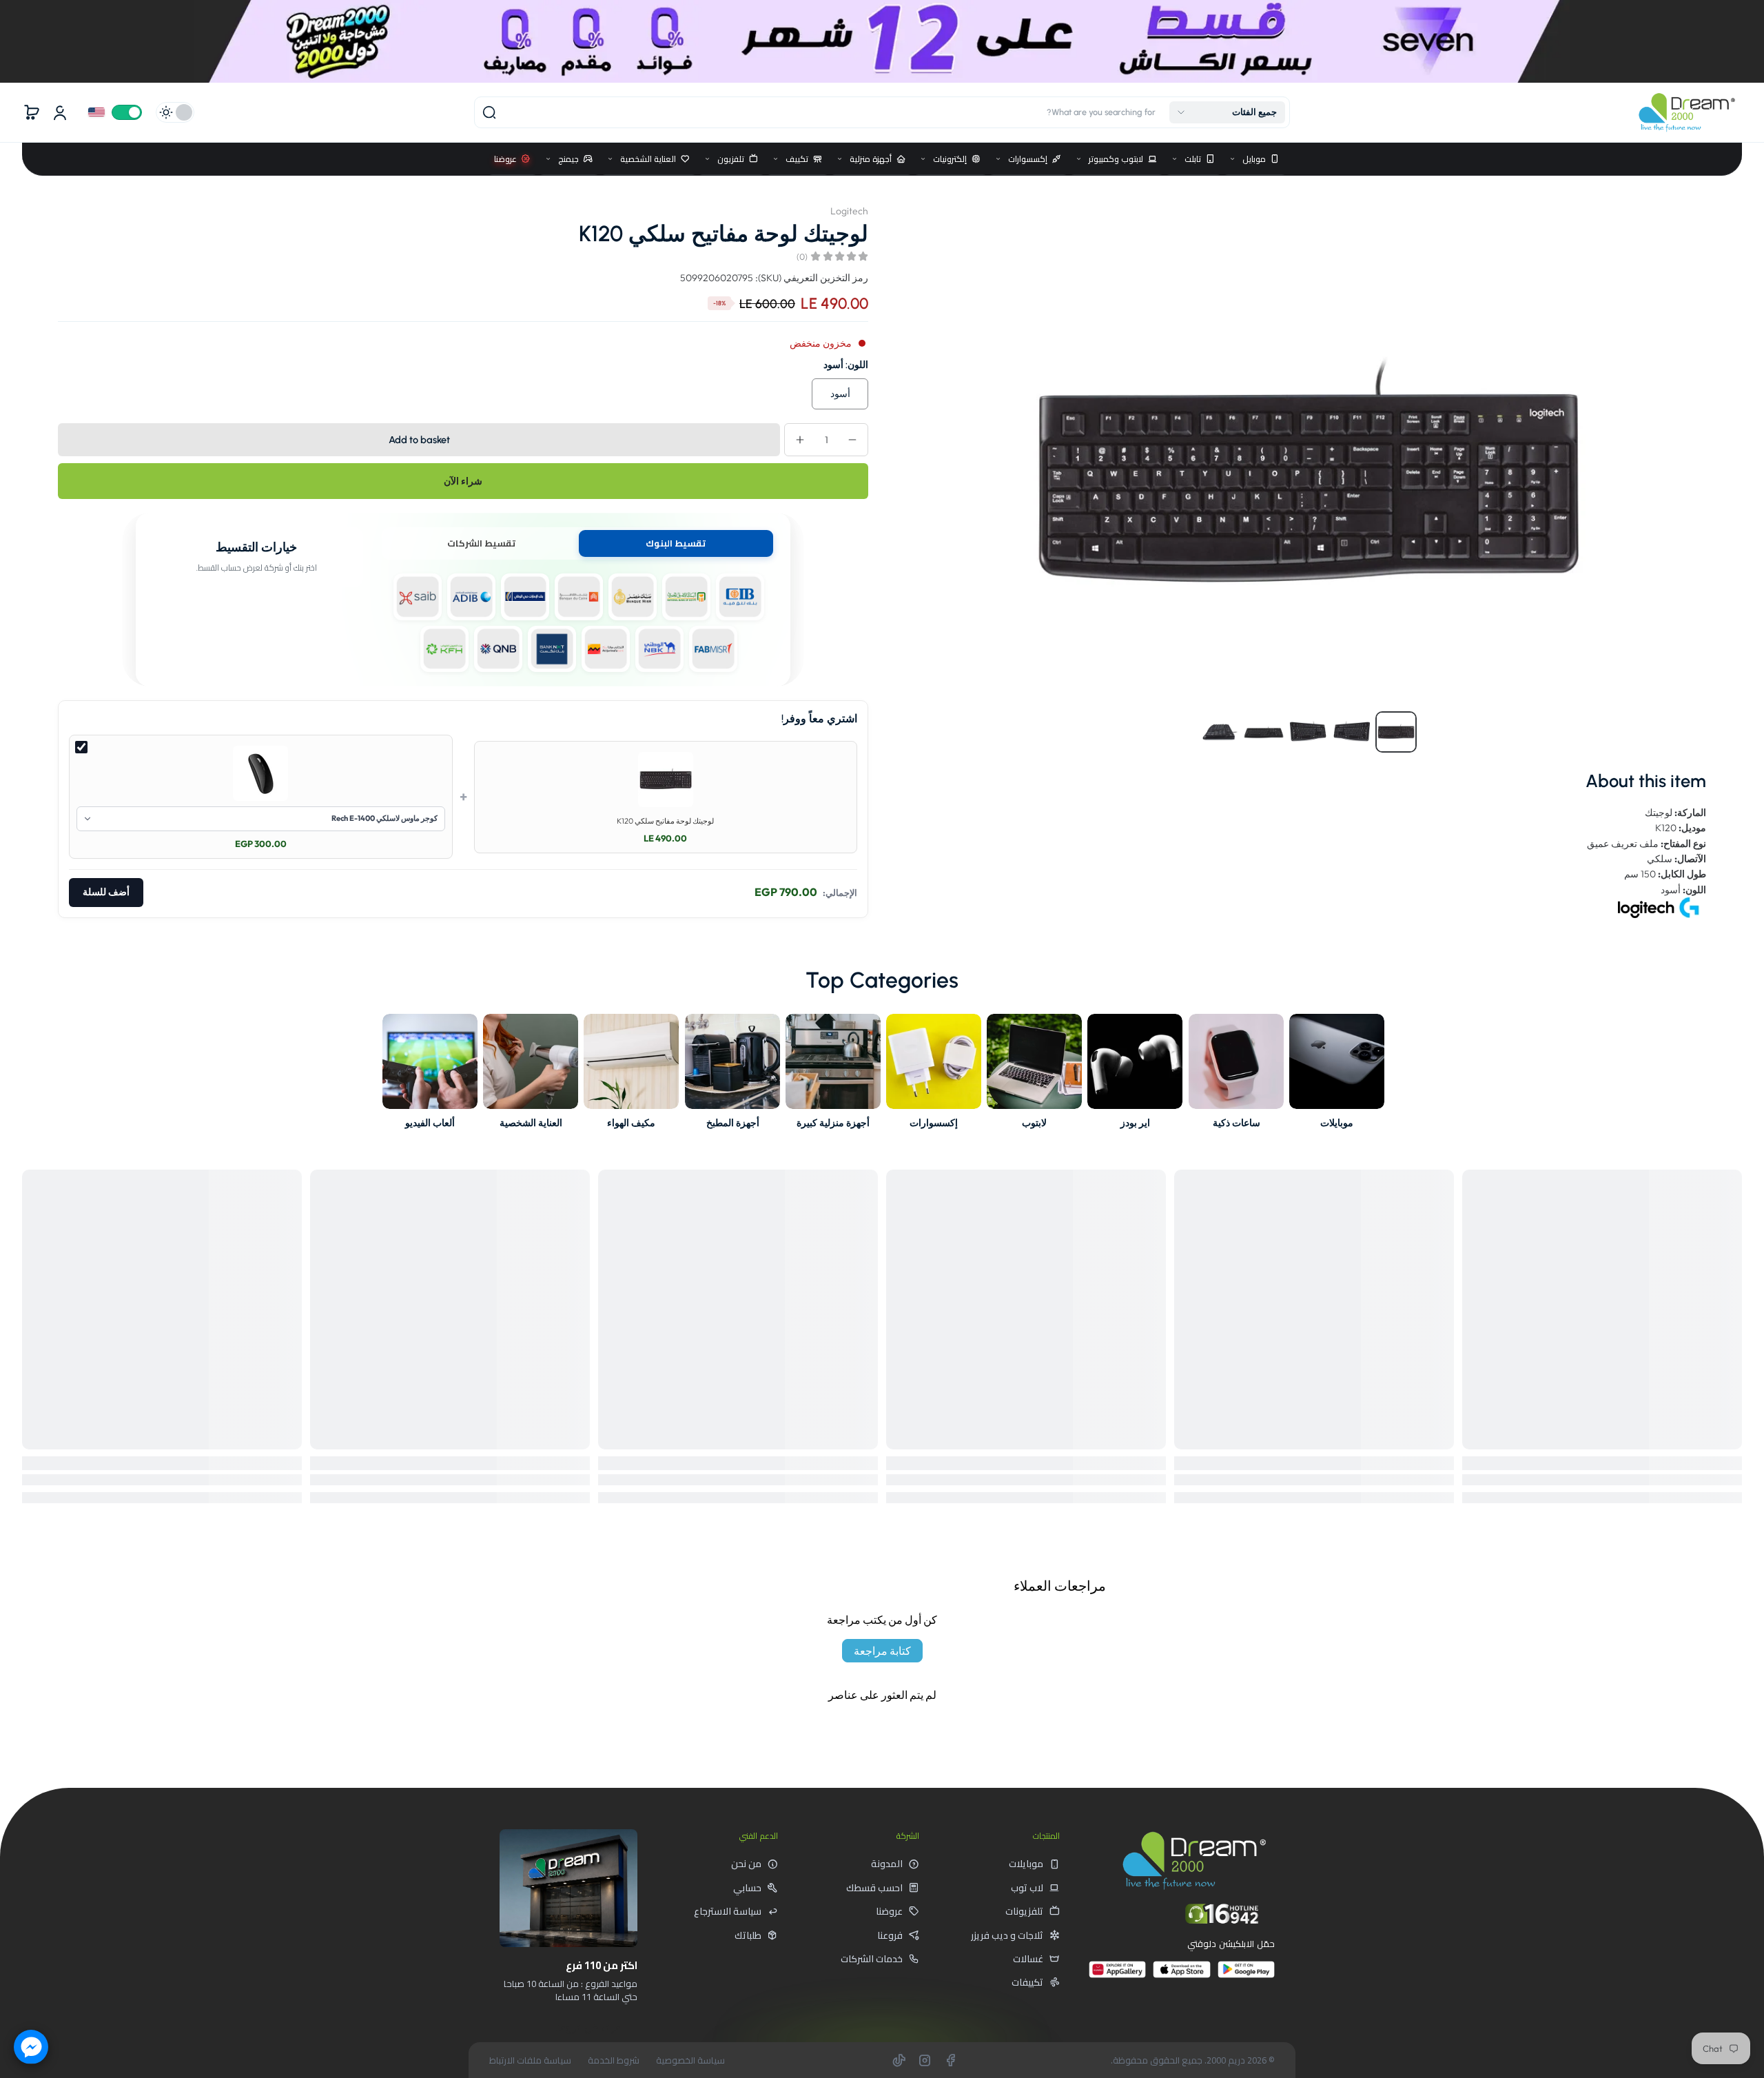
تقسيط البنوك (676, 543)
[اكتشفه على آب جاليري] (1117, 1975)
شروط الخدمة (614, 2060)
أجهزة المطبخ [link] (732, 1123)
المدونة (887, 1864)
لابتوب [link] (1034, 1123)
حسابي (747, 1888)
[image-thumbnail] (1396, 732)
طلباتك (748, 1935)
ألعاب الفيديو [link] (430, 1123)
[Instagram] (925, 2060)
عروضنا (889, 1911)
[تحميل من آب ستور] (1181, 1975)
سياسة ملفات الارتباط (530, 2060)
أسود (840, 394)
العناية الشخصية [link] (531, 1123)
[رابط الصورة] (1337, 1075)
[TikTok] (899, 2060)
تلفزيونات (1024, 1911)
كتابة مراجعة (882, 1651)
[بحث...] (489, 112)
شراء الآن (463, 481)
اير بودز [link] (1135, 1123)
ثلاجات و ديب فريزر (1007, 1935)
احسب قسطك (874, 1888)
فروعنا (890, 1935)
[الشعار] (1687, 112)
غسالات (1028, 1959)
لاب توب (1027, 1888)
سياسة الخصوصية (690, 2060)
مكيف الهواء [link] (632, 1123)
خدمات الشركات (872, 1959)
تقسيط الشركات (481, 543)
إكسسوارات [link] (934, 1123)
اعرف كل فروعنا (588, 2028)
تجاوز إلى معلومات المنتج (1693, 205)
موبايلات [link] (1337, 1123)
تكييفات (1027, 1982)
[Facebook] (950, 2060)
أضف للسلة (106, 892)
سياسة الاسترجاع (728, 1911)
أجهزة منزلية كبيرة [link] (833, 1123)
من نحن (746, 1864)
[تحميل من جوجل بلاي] (1246, 1975)
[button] (1227, 112)
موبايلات (1026, 1864)
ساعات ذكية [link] (1236, 1123)
